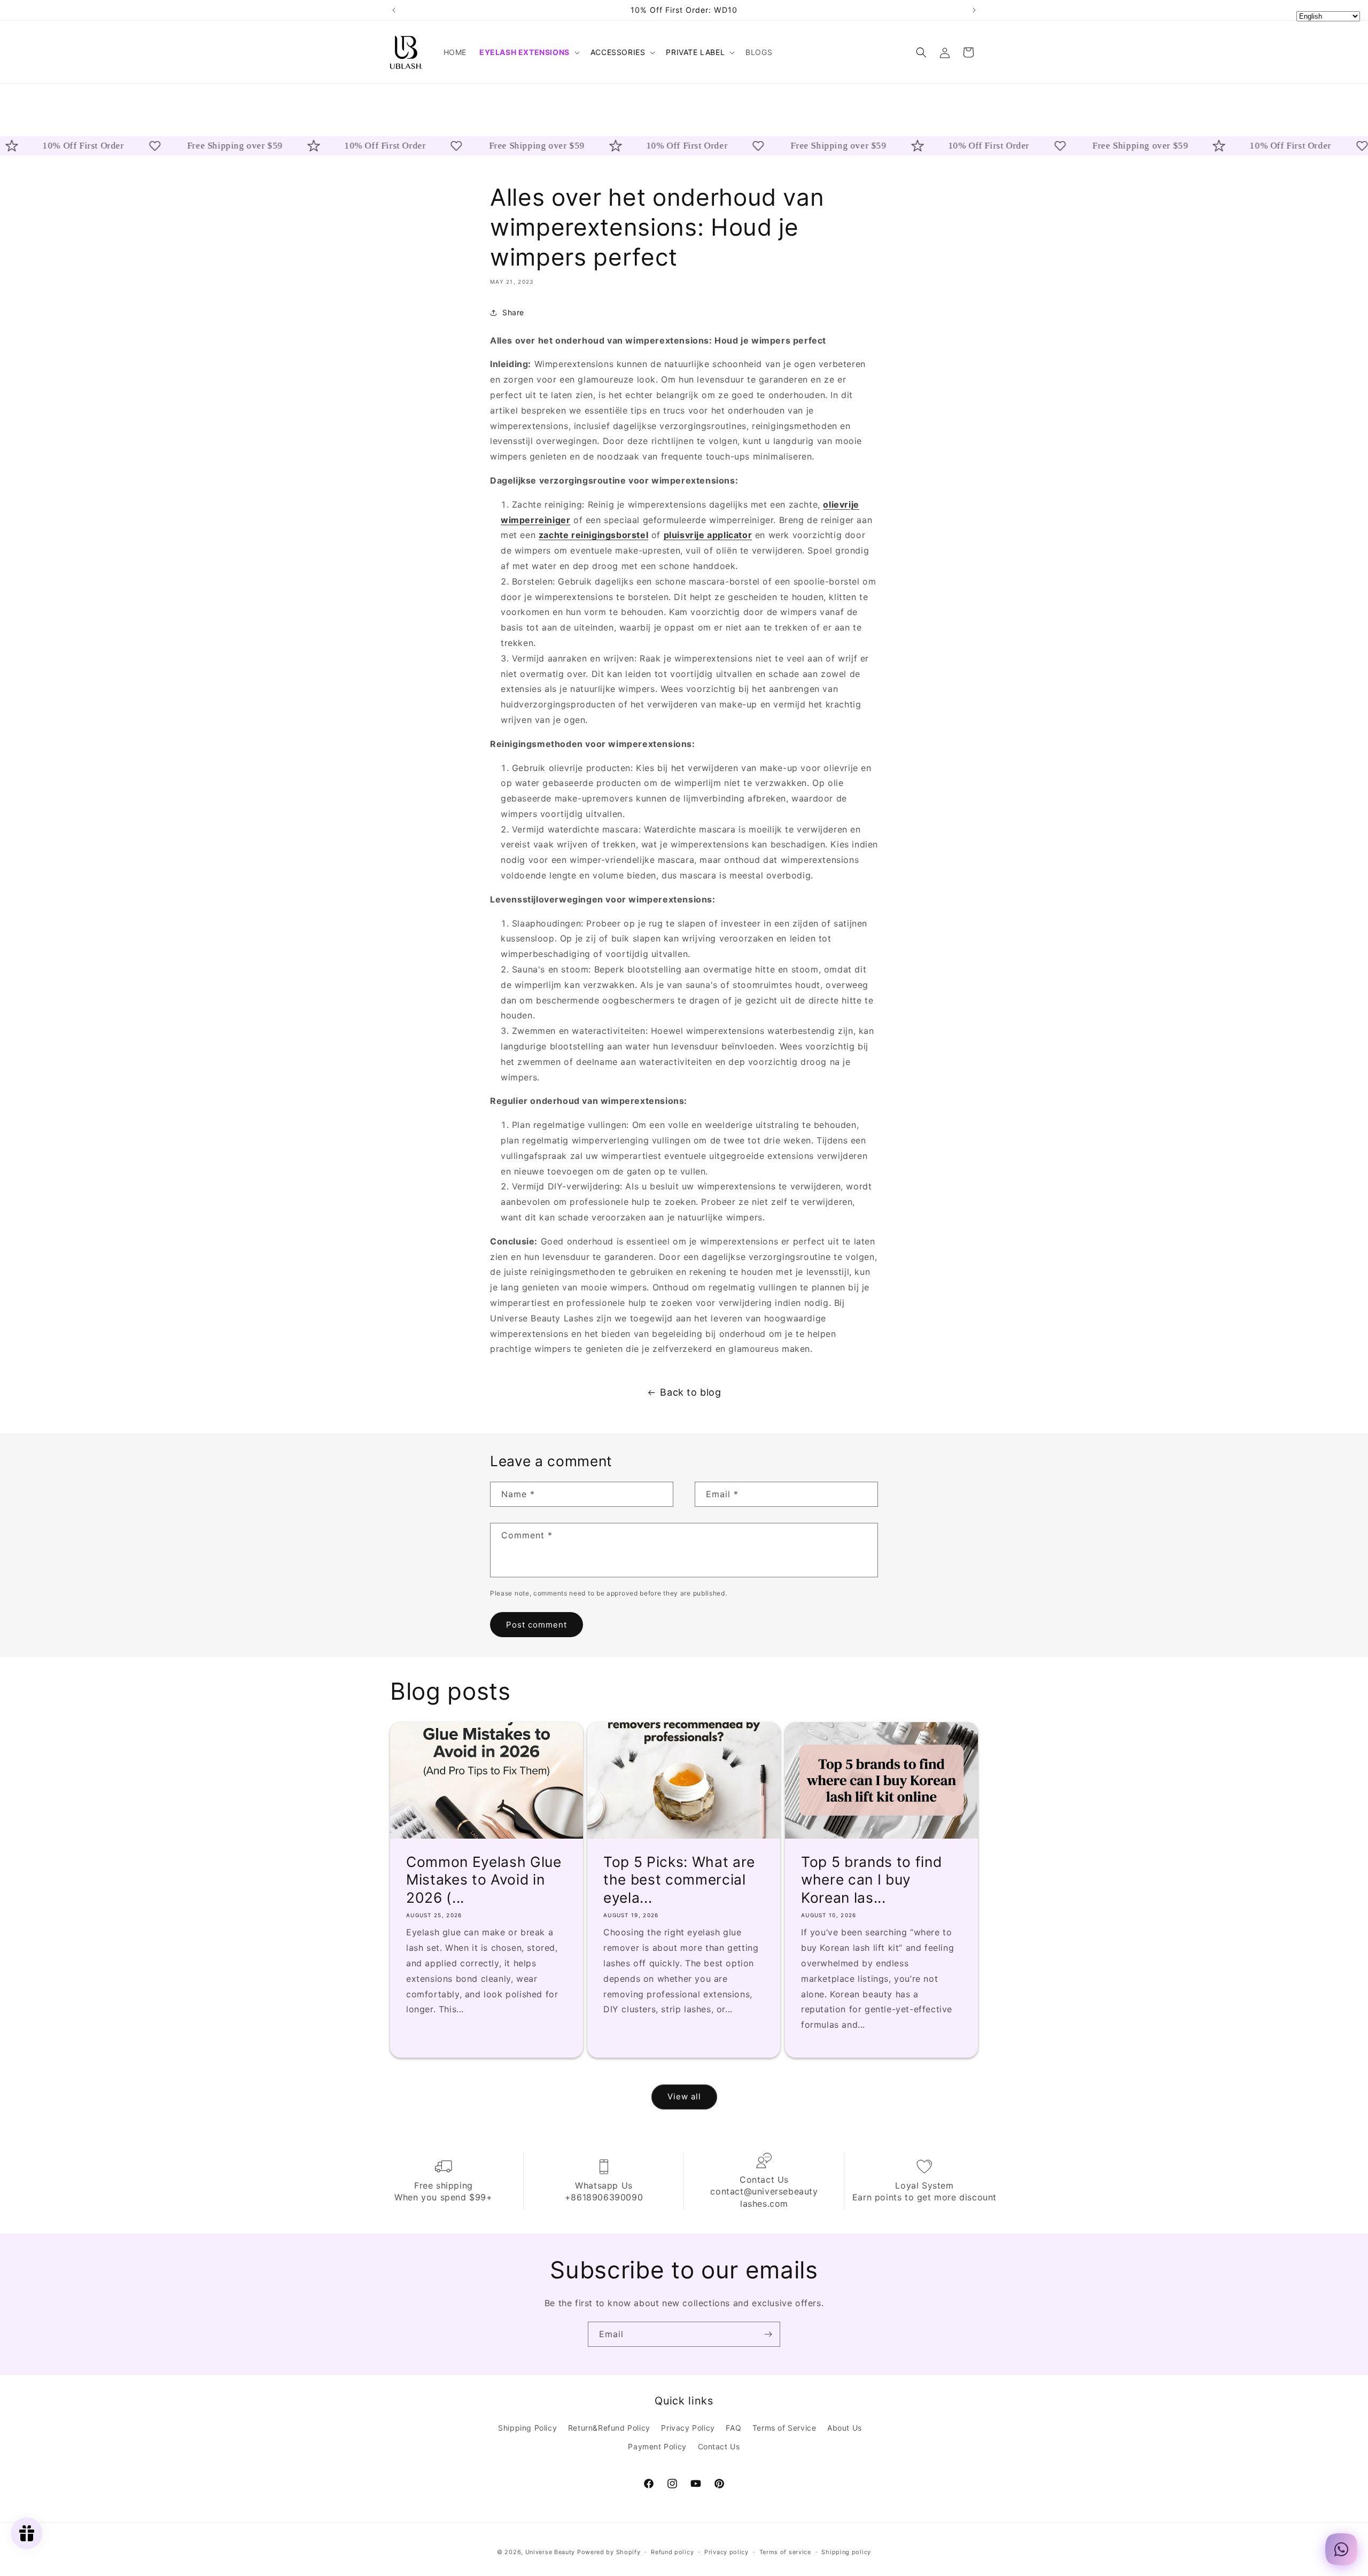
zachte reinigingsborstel (593, 535)
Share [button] (513, 313)
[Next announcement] (974, 10)
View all (684, 2097)
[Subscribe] (768, 2334)
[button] (528, 52)
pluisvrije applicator (708, 535)
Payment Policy (657, 2446)
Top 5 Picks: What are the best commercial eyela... (679, 1880)
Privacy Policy (688, 2428)
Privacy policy (726, 2552)
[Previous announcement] (394, 10)
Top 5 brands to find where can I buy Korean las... (871, 1880)
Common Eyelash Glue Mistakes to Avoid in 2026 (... (484, 1880)
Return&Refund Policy (609, 2428)
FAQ (733, 2428)
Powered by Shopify (609, 2552)
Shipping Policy (527, 2428)
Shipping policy (846, 2552)
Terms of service (785, 2552)
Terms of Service (784, 2428)
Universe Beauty (550, 2552)
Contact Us (719, 2446)
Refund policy (672, 2552)
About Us (845, 2428)
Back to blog (690, 1392)
